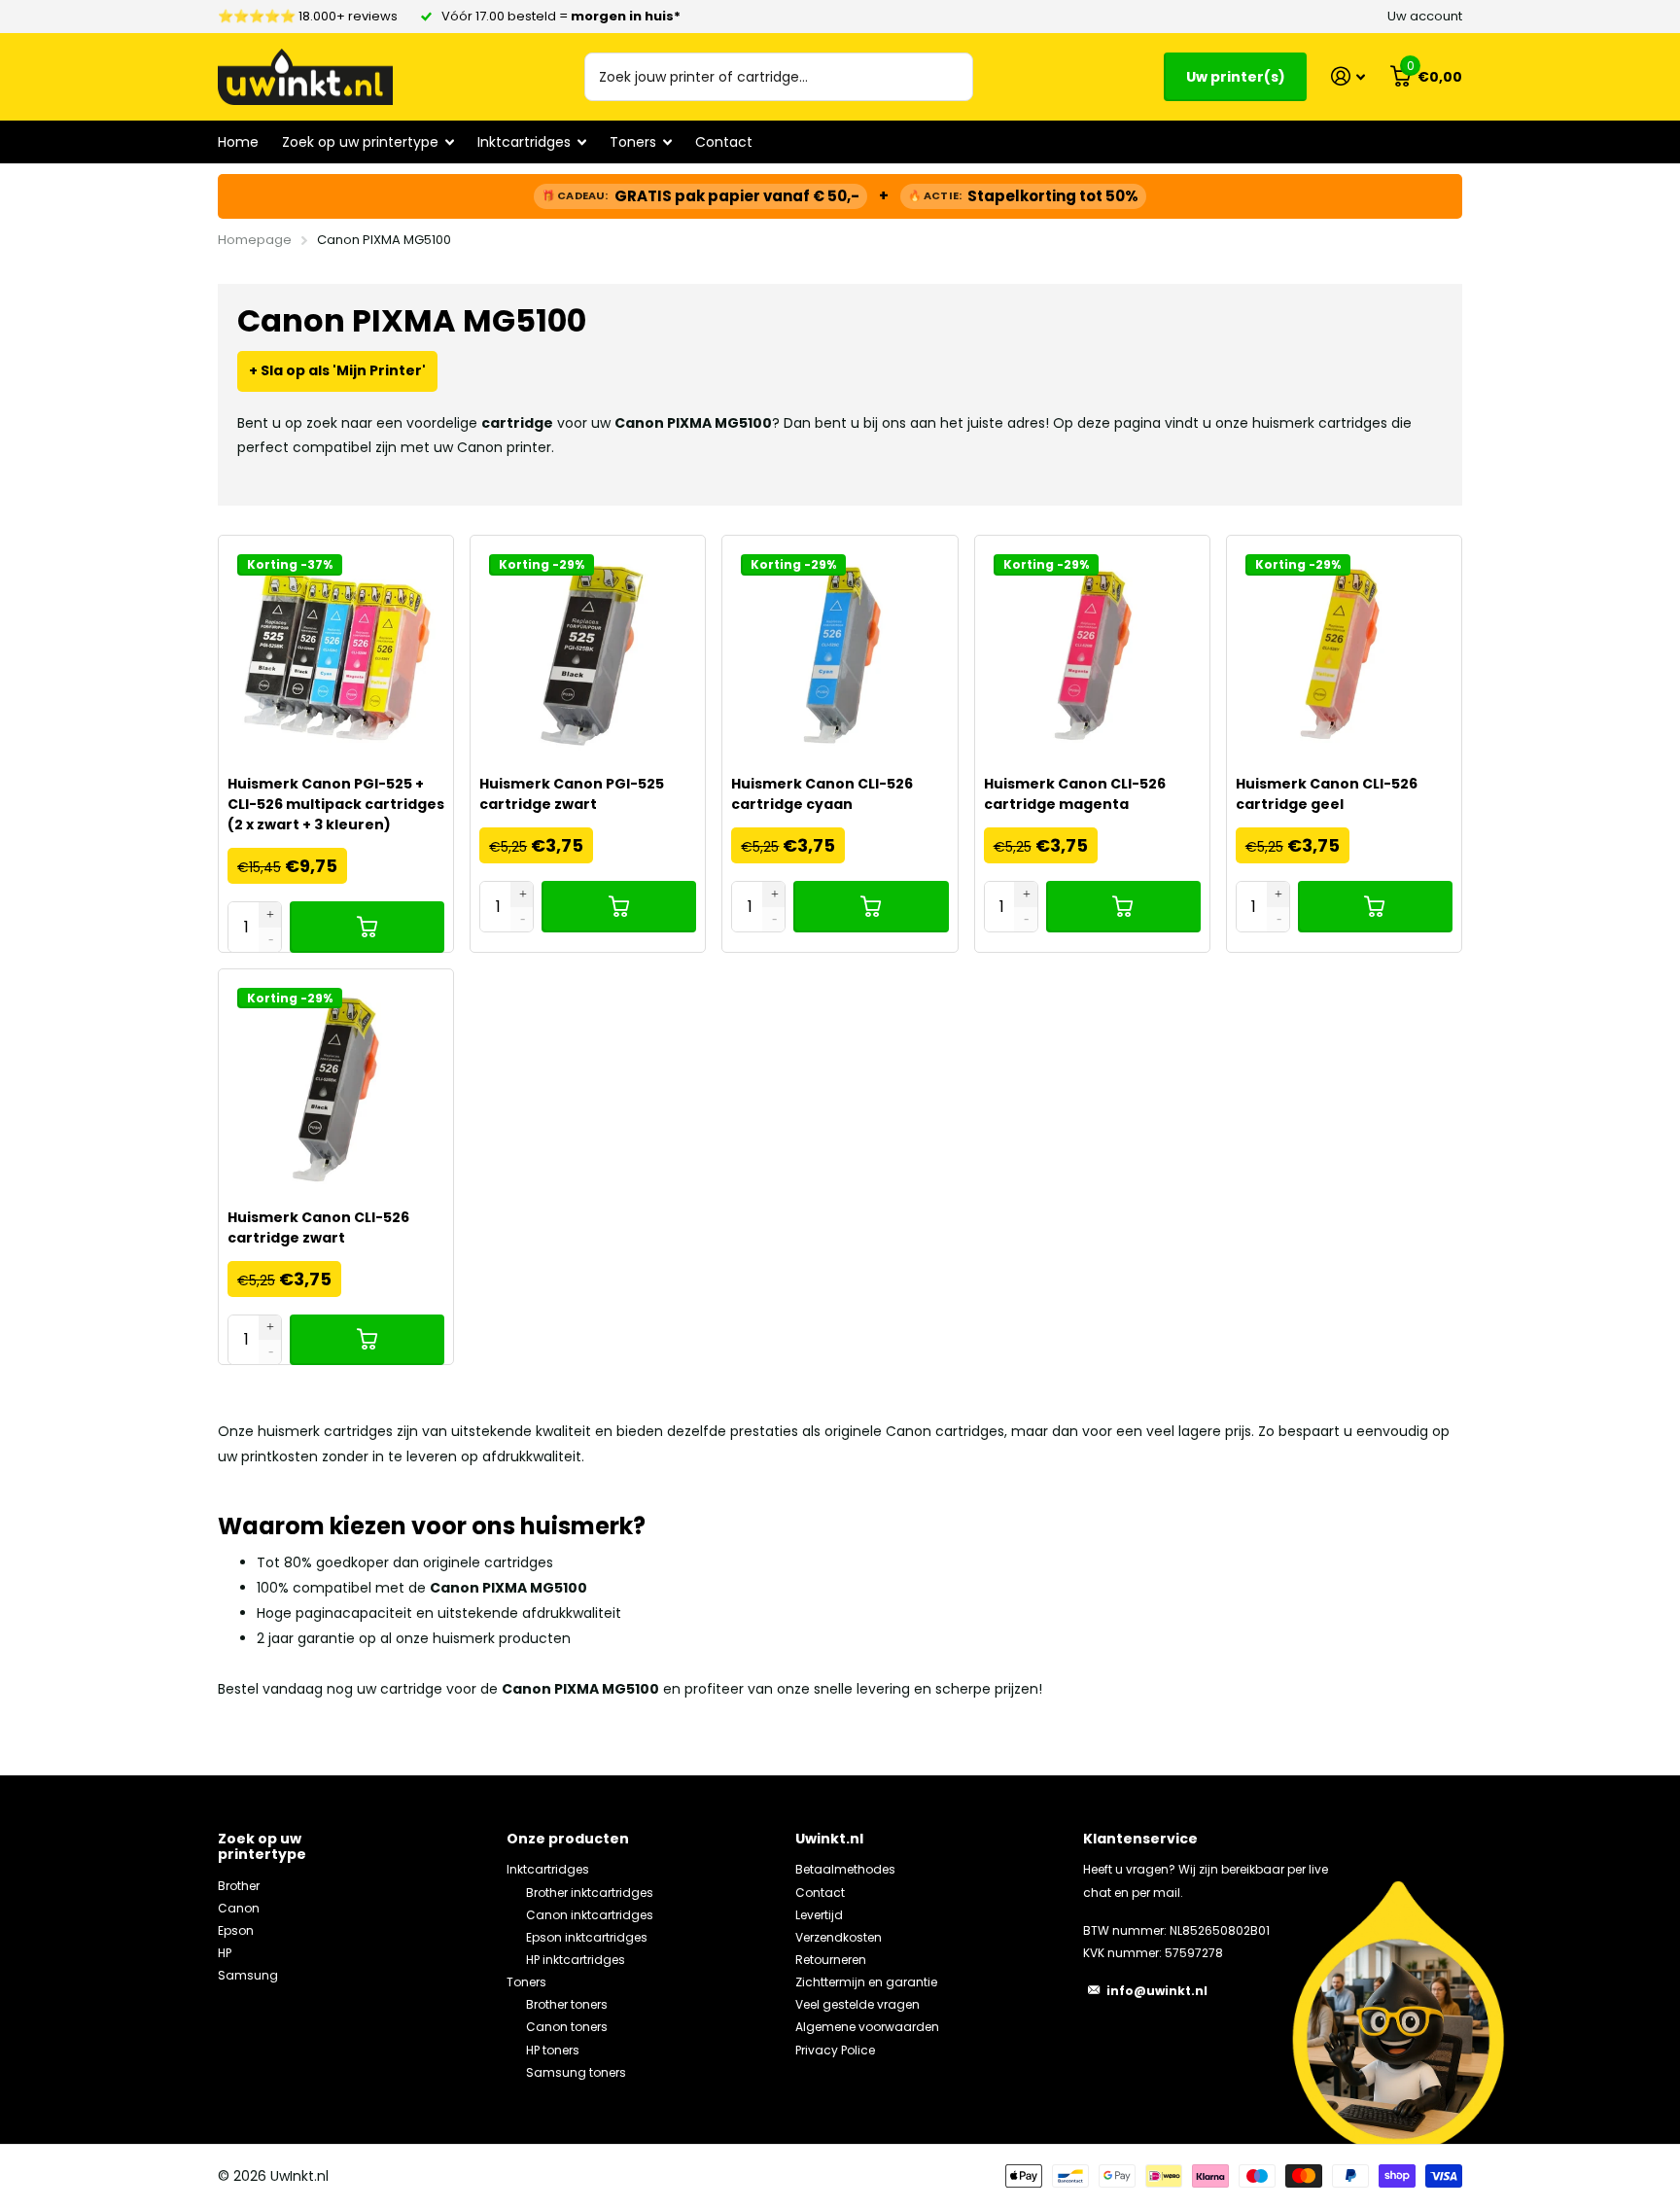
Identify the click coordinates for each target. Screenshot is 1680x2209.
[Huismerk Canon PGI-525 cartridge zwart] (588, 653)
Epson (236, 1930)
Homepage (255, 240)
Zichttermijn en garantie (866, 1982)
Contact (724, 142)
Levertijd (819, 1915)
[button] (271, 914)
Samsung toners (576, 2072)
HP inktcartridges (576, 1960)
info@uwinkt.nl (1157, 1991)
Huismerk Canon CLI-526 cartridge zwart (318, 1227)
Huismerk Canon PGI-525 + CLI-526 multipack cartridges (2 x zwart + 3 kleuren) (336, 804)
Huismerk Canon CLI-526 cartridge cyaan (822, 794)
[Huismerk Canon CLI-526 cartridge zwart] (336, 1087)
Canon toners (567, 2027)
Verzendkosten (839, 1937)
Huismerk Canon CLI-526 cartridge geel (1327, 794)
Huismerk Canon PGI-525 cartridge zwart (572, 794)
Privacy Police (835, 2050)
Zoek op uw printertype (262, 1846)
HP (225, 1953)
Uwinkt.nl (829, 1839)
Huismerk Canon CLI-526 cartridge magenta (1075, 794)
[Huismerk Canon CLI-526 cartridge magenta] (1092, 653)
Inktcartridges (548, 1869)
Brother (239, 1886)
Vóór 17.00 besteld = (561, 16)
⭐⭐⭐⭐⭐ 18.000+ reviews (308, 16)
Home (238, 142)
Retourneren (831, 1960)
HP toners (553, 2050)
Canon (239, 1908)
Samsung (248, 1975)
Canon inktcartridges (590, 1915)
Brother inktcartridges (590, 1893)
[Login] (1348, 76)
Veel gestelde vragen (857, 2004)
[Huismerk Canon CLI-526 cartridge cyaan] (840, 653)
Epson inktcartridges (587, 1937)
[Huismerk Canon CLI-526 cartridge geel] (1344, 653)
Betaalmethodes (845, 1869)
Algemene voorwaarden (867, 2027)
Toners (526, 1982)
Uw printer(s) (1236, 77)
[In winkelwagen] (367, 927)
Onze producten (568, 1839)
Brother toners (567, 2004)
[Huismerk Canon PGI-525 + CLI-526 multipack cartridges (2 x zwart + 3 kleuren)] (336, 653)
